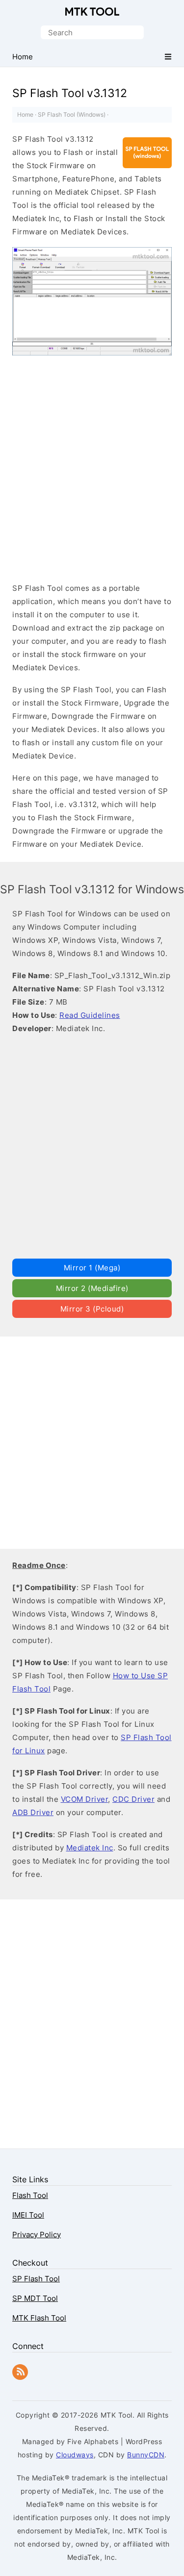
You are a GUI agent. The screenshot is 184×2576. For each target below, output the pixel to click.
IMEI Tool (28, 2215)
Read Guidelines (90, 1015)
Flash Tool (30, 2195)
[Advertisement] (92, 471)
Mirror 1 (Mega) (92, 1268)
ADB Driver (33, 1812)
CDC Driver (133, 1799)
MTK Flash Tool (39, 2318)
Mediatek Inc (90, 1848)
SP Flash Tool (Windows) (72, 114)
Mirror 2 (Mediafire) (92, 1288)
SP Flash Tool (36, 2279)
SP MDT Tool (35, 2298)
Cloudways (75, 2455)
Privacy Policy (37, 2235)
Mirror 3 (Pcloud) (92, 1309)
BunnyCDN (146, 2455)
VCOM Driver (85, 1799)
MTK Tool (92, 12)
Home (25, 114)
